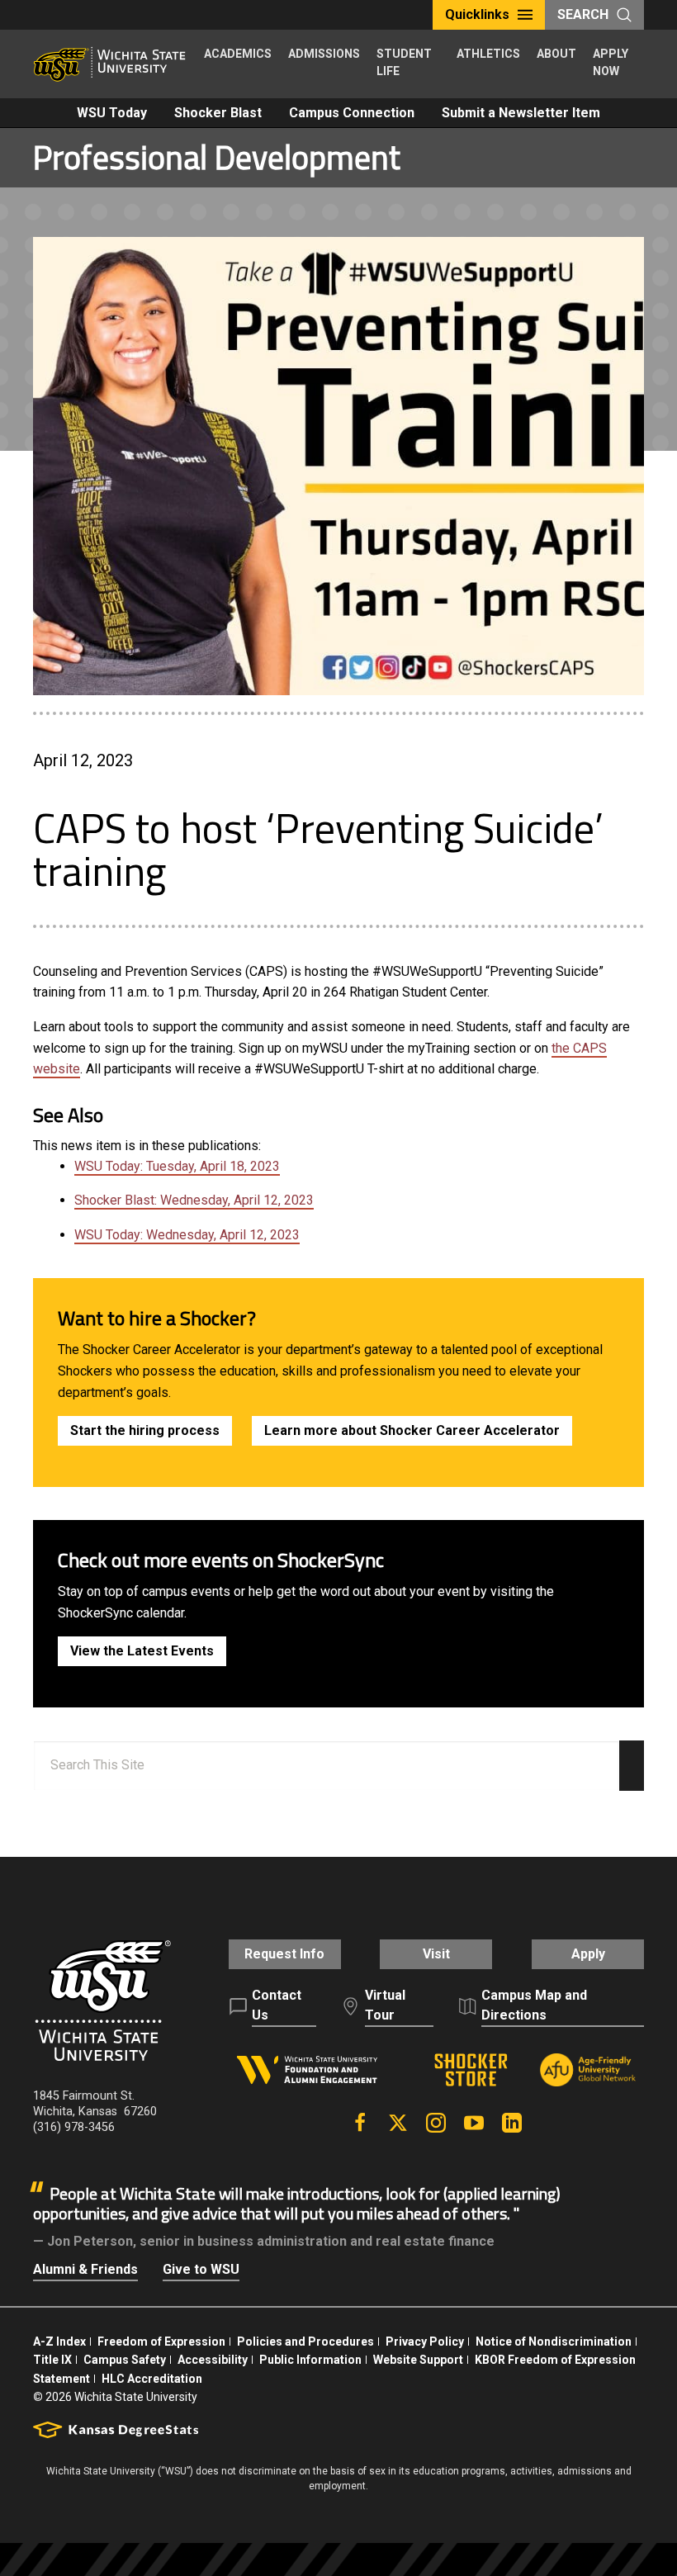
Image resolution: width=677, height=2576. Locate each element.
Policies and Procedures (305, 2342)
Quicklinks (477, 14)
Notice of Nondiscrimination (554, 2342)
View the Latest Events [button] (142, 1651)
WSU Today (112, 113)
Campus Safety (125, 2360)
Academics (238, 54)
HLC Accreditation (152, 2379)
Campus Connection (352, 113)
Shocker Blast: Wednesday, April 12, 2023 (194, 1200)
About (556, 54)
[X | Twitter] (398, 2123)
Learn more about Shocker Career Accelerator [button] (412, 1430)
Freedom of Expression (161, 2342)
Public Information (310, 2360)
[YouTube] (474, 2123)
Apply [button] (588, 1954)
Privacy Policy (425, 2342)
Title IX (52, 2360)
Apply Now (611, 62)
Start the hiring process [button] (145, 1430)
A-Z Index (59, 2342)
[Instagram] (436, 2123)
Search (583, 14)
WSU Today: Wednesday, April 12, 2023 (187, 1235)
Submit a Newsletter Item (521, 113)
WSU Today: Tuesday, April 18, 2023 (177, 1166)
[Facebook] (360, 2123)
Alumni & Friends (85, 2269)
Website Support (418, 2360)
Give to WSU (201, 2269)
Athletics (488, 54)
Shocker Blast (218, 113)
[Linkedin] (512, 2123)
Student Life (404, 62)
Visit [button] (436, 1954)
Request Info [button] (284, 1954)
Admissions (324, 54)
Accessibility (213, 2360)
